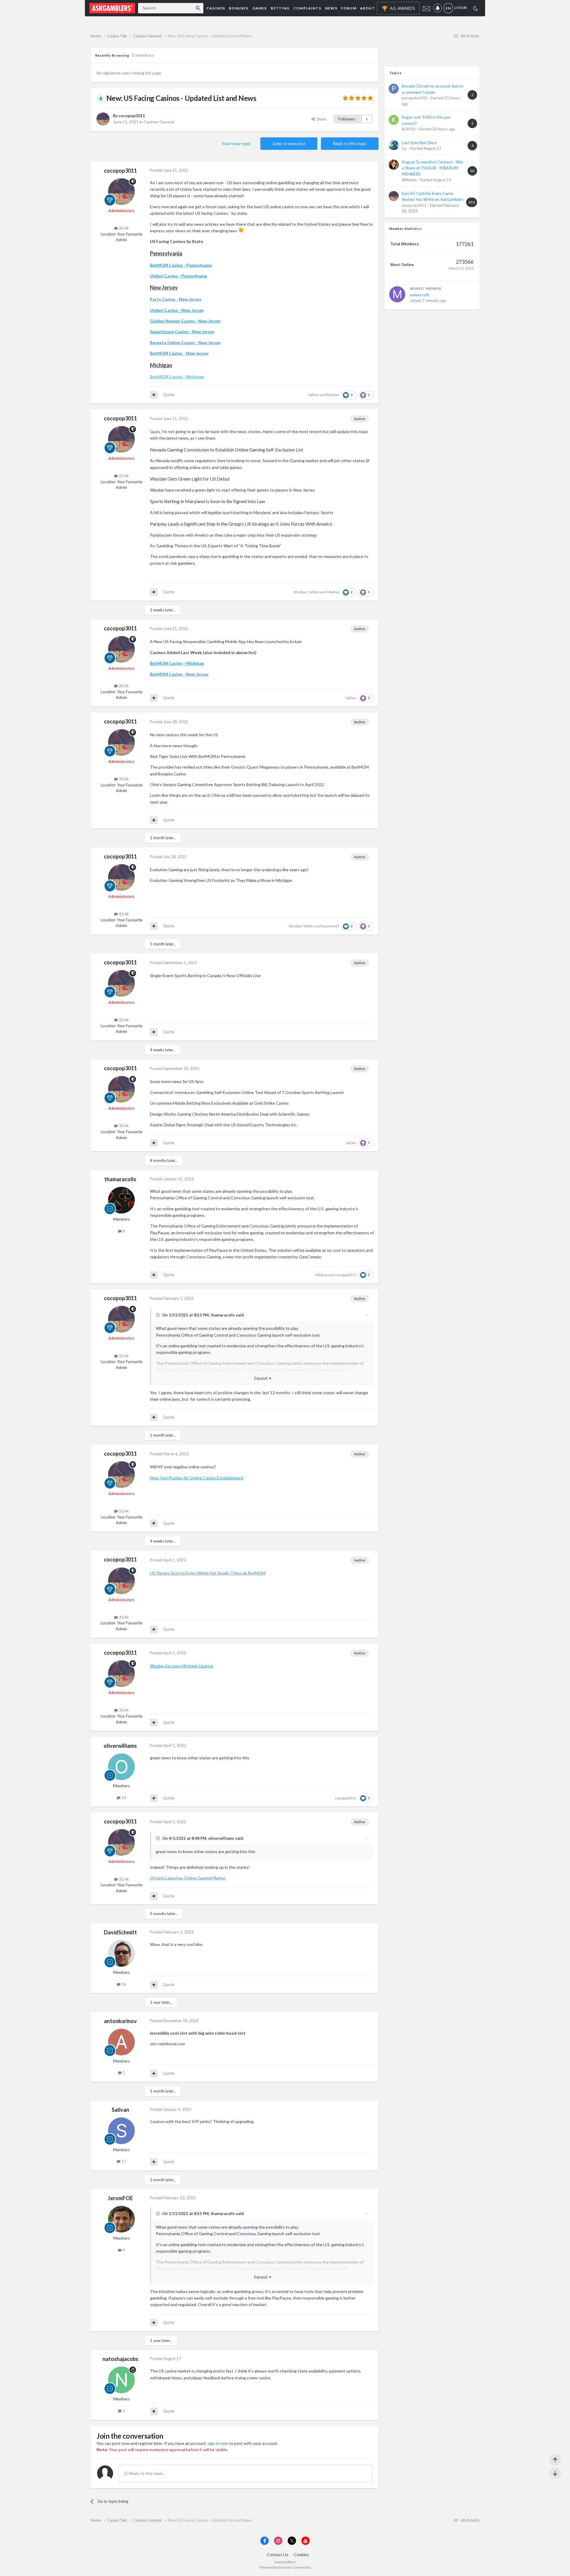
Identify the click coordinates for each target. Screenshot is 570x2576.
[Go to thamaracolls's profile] (121, 1200)
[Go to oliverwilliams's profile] (121, 1767)
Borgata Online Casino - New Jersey (185, 342)
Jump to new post (289, 143)
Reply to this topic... (147, 2473)
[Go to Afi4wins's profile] (394, 165)
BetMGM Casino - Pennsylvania (181, 265)
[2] (476, 9)
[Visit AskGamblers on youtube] (305, 2541)
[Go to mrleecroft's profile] (397, 294)
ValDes (314, 395)
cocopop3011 (132, 116)
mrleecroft (419, 295)
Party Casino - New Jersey (176, 299)
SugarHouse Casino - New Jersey (182, 331)
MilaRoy (333, 592)
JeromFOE (120, 2198)
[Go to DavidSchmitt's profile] (121, 1953)
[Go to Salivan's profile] (121, 2131)
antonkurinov (120, 2021)
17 (123, 2161)
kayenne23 (330, 926)
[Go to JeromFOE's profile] (121, 2219)
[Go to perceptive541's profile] (394, 89)
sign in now (218, 2443)
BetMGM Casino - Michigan (177, 377)
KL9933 (408, 129)
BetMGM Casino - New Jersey (179, 353)
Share (320, 119)
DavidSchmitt (120, 1932)
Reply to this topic (350, 143)
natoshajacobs (120, 2359)
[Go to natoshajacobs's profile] (121, 2380)
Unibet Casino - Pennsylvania (178, 276)
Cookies (301, 2554)
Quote (169, 395)
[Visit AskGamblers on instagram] (278, 2541)
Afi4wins (409, 180)
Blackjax (333, 395)
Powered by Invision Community (285, 2567)
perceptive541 (415, 98)
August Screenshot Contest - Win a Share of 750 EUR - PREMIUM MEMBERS (432, 168)
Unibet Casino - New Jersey (177, 310)
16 (123, 1984)
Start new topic (236, 143)
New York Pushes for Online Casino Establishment (197, 1478)
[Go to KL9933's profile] (394, 120)
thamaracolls (120, 1179)
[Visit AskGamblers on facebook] (265, 2541)
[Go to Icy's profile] (394, 145)
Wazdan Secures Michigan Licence (182, 1666)
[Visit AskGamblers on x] (292, 2541)
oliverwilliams (120, 1746)
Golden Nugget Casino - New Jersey (185, 321)
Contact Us (278, 2554)
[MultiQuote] (154, 395)
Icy (404, 148)
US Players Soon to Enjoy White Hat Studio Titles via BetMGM (208, 1573)
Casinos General (159, 122)
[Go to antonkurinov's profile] (121, 2042)
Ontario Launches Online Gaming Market (188, 1878)
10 (123, 1798)
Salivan (120, 2110)
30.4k (123, 228)
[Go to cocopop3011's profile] (103, 119)
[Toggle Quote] (159, 1315)
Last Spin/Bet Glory (419, 143)
